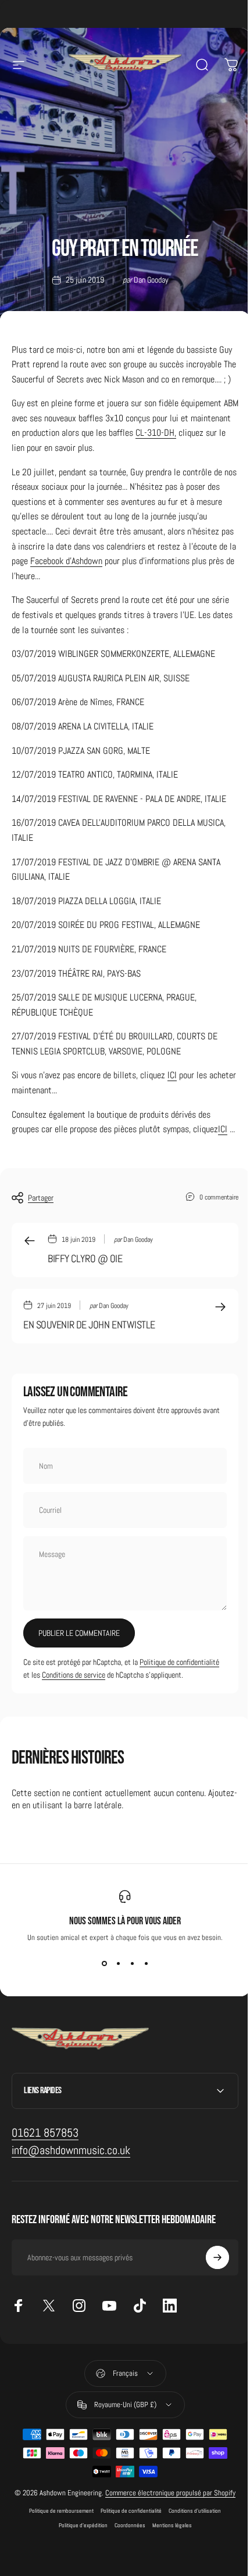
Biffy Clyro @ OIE (85, 1258)
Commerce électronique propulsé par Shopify (165, 2541)
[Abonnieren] (209, 2300)
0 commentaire (219, 1197)
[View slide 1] (104, 1963)
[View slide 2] (118, 1963)
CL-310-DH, (156, 433)
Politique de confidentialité (179, 1662)
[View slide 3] (132, 1963)
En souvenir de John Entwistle (89, 1325)
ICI (172, 1075)
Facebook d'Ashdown (66, 561)
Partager (41, 1198)
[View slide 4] (146, 1963)
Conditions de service (74, 1675)
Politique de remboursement (57, 2564)
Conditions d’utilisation (191, 2564)
